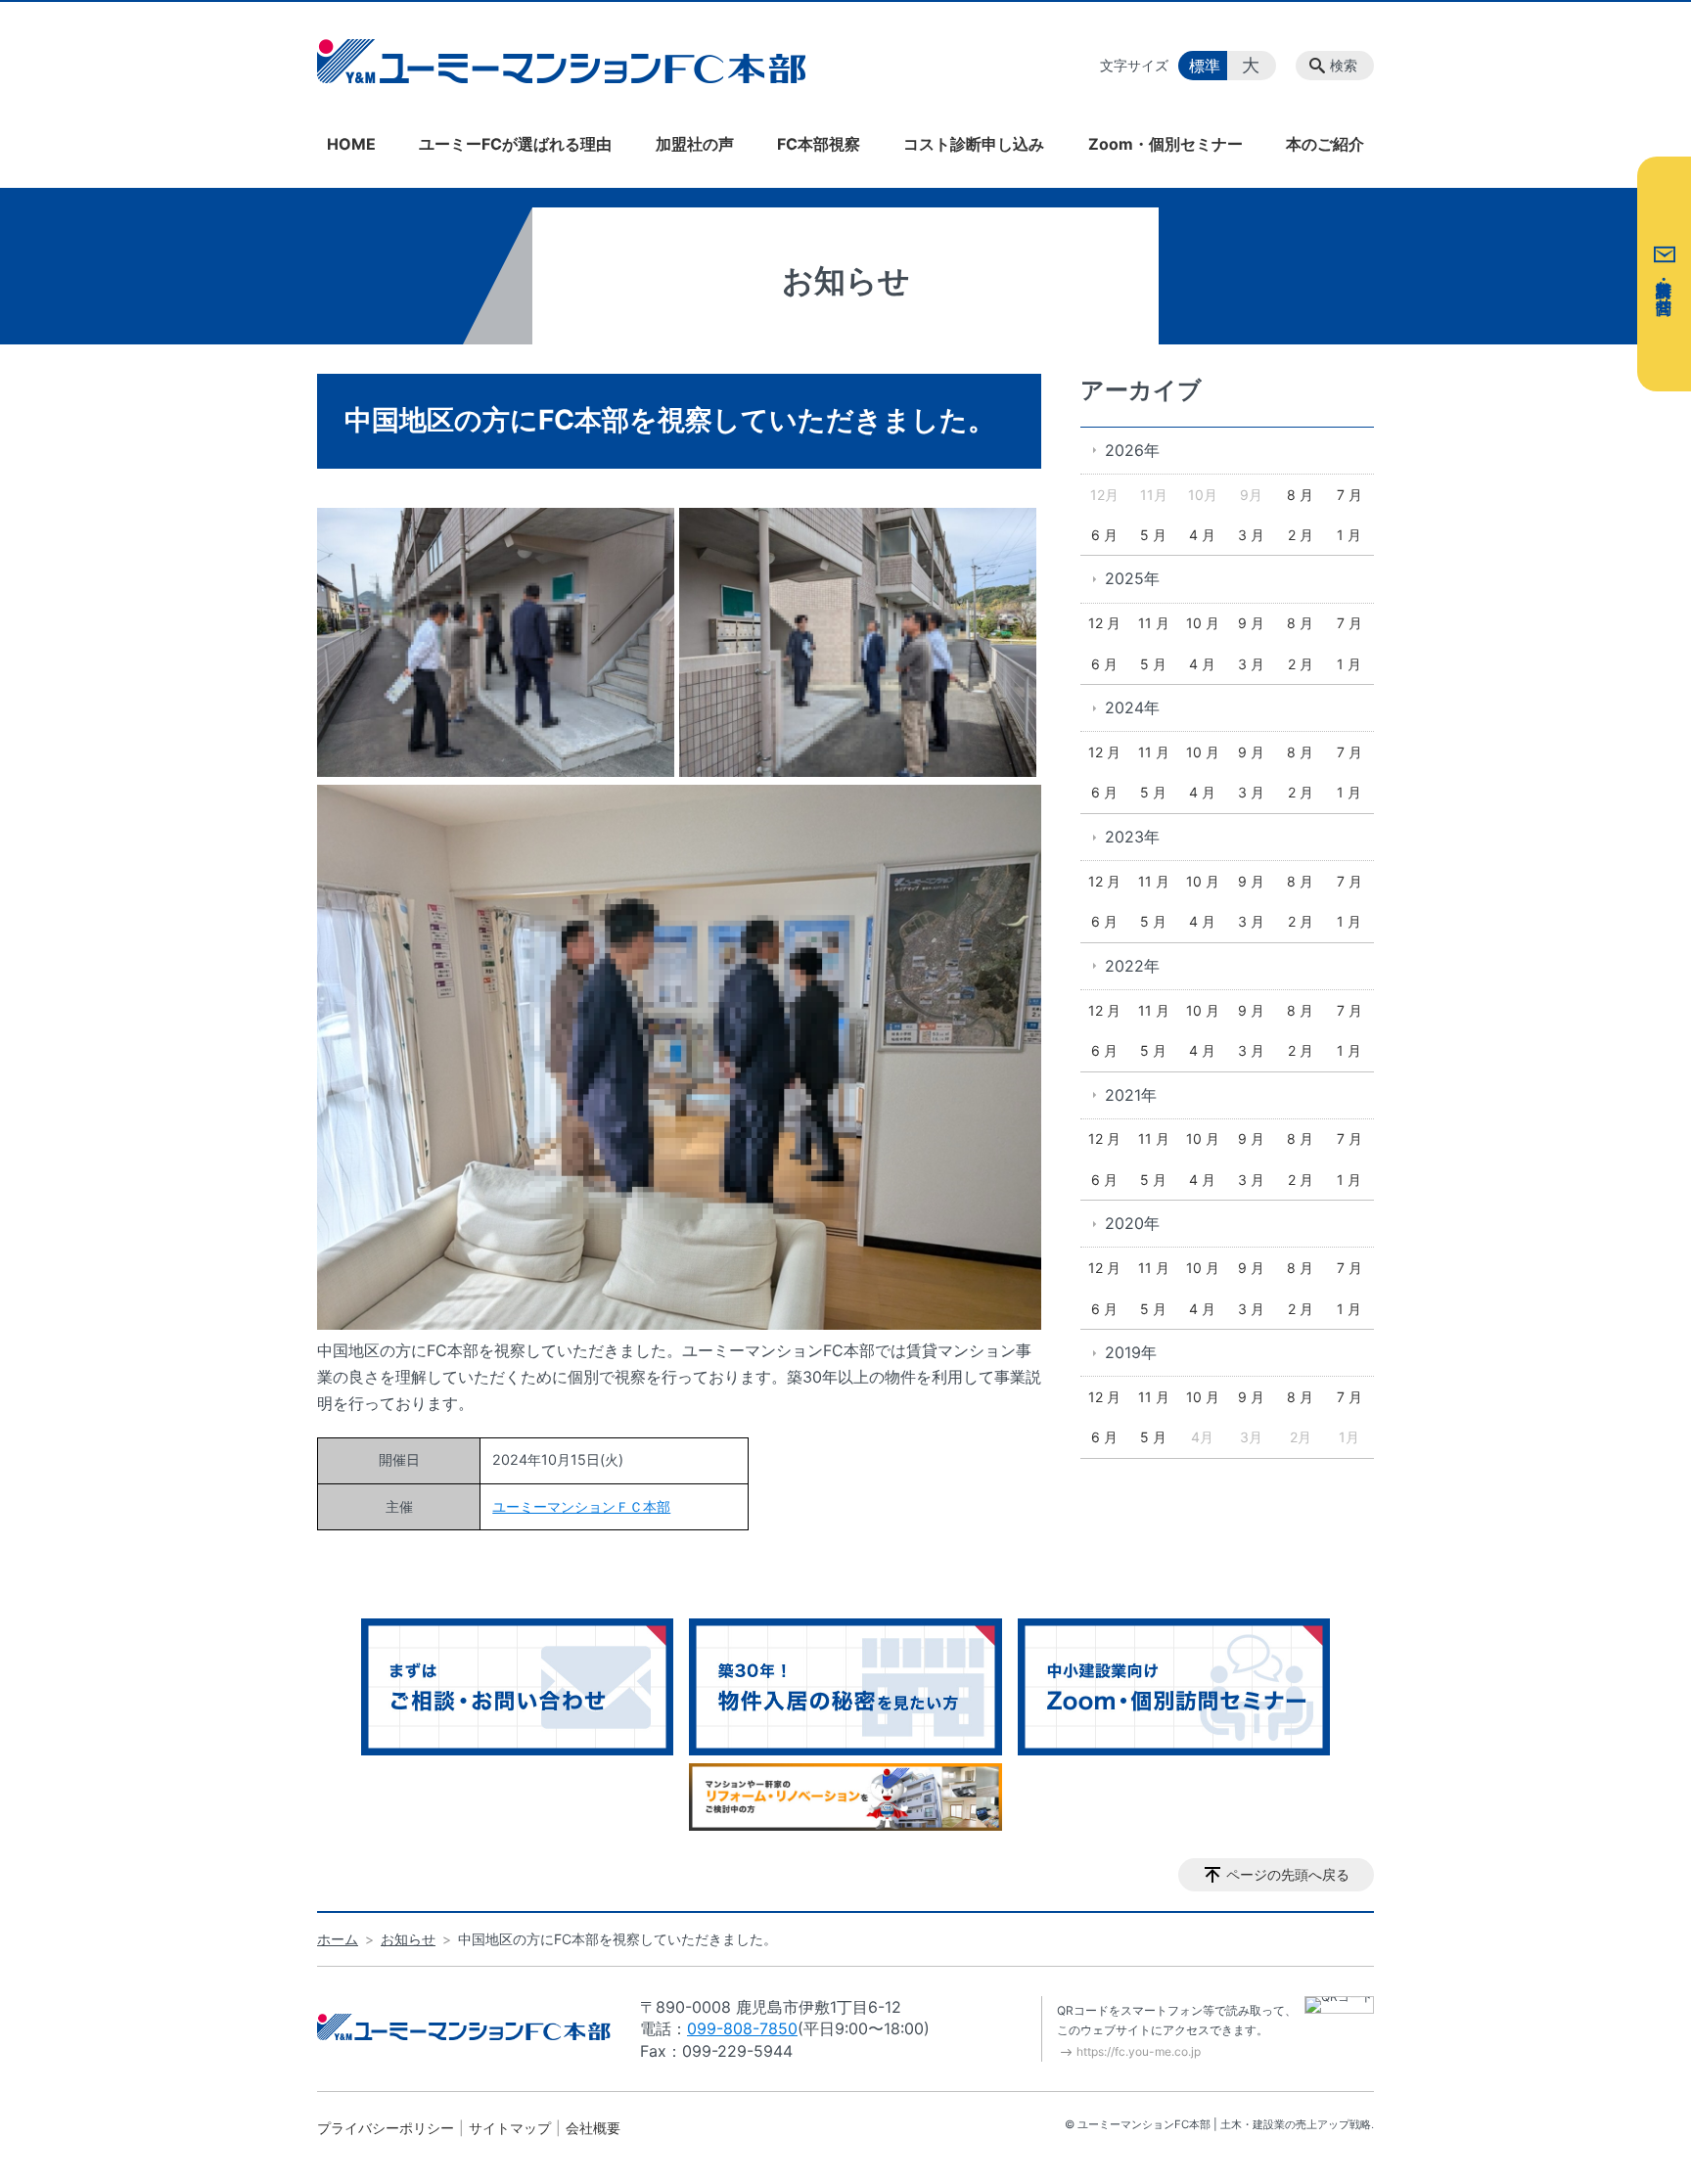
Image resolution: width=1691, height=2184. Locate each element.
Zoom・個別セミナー (1165, 144)
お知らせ (408, 1939)
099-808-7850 (742, 2028)
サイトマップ (510, 2128)
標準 (1205, 66)
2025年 (1132, 578)
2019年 (1131, 1352)
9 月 (1251, 623)
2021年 (1131, 1095)
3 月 (1251, 535)
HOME (351, 144)
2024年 (1132, 707)
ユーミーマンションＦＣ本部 (581, 1506)
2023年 (1132, 837)
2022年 (1132, 966)
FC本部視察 (819, 144)
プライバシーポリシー (386, 2128)
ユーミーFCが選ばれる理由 (515, 144)
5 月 (1153, 535)
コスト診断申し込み (974, 144)
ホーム (338, 1939)
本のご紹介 (1325, 144)
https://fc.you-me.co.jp (1139, 2051)
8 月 (1300, 495)
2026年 (1132, 450)
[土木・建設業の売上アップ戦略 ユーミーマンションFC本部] (562, 61)
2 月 (1301, 535)
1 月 (1349, 535)
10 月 (1203, 623)
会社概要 (593, 2128)
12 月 (1104, 623)
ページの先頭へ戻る (1288, 1874)
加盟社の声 (695, 144)
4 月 (1202, 535)
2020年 (1132, 1223)
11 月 (1154, 623)
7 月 (1349, 495)
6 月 (1104, 535)
